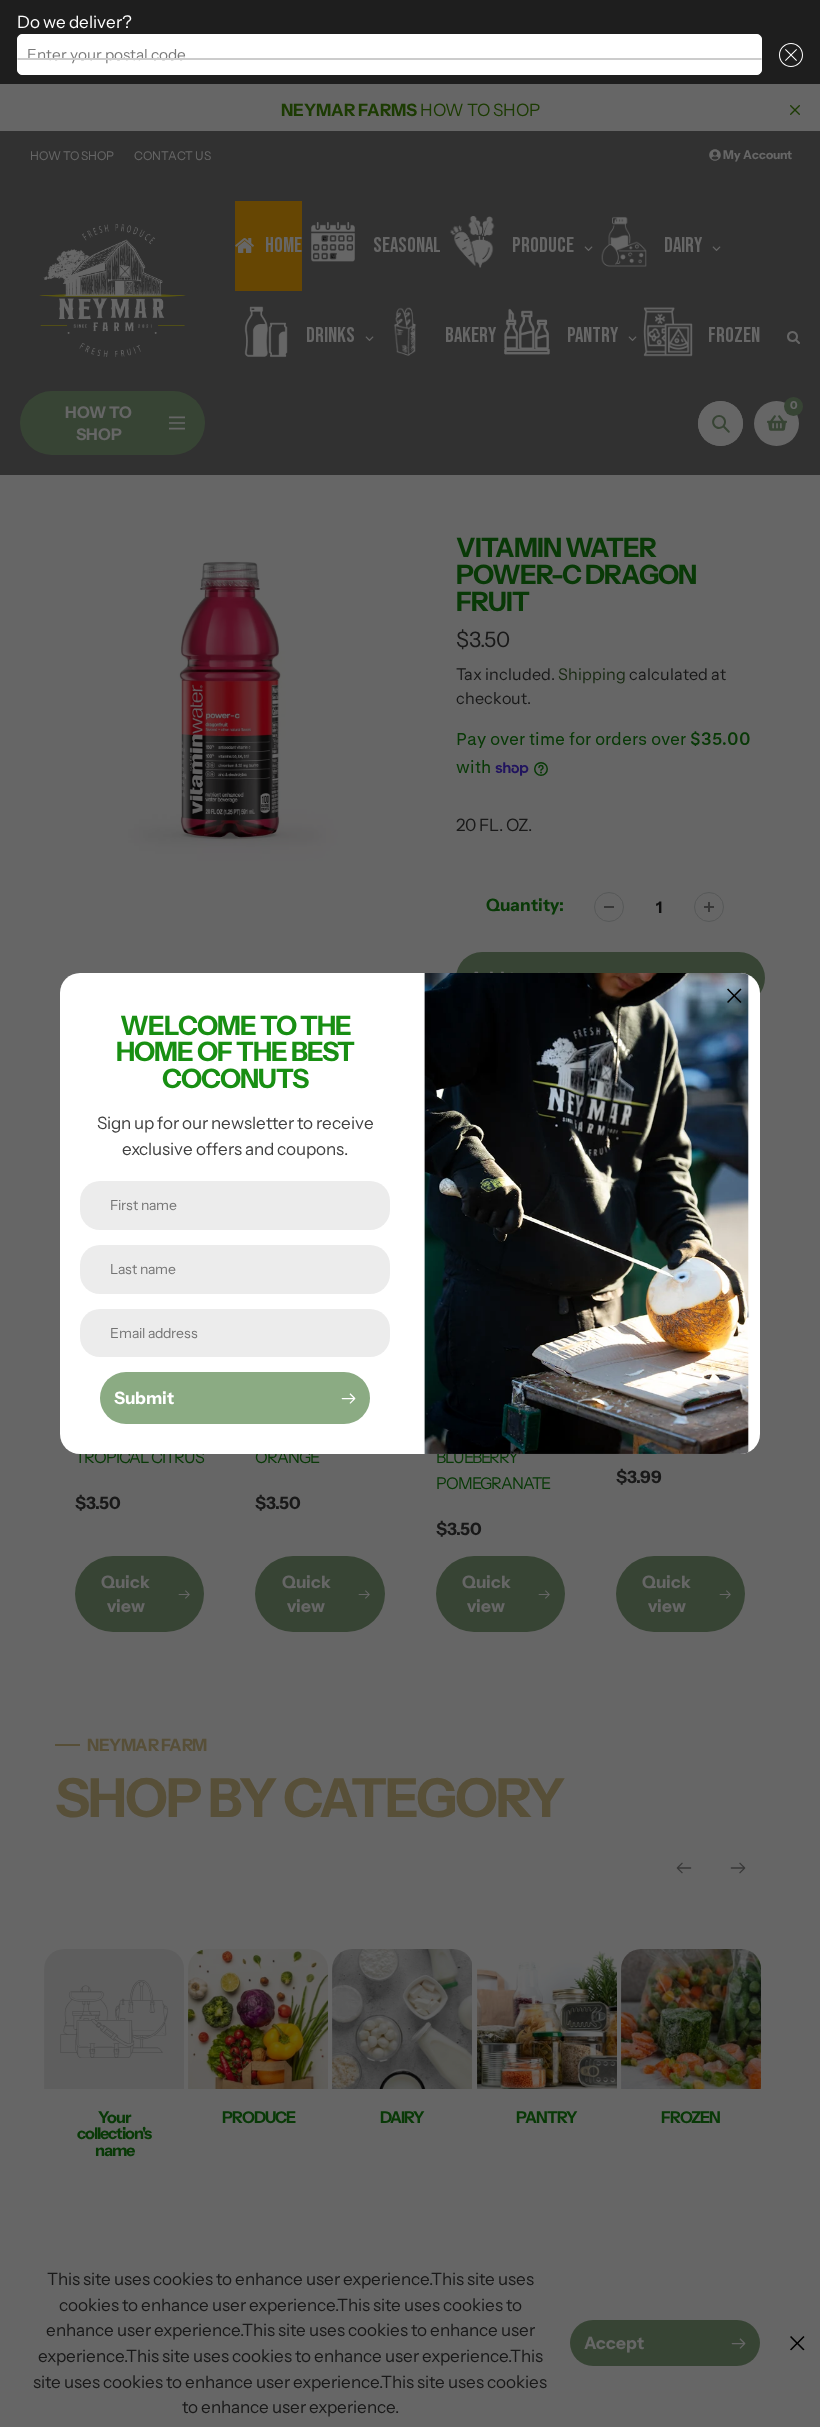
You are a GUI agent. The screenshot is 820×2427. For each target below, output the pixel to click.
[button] (786, 54)
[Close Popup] (734, 995)
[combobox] (389, 54)
